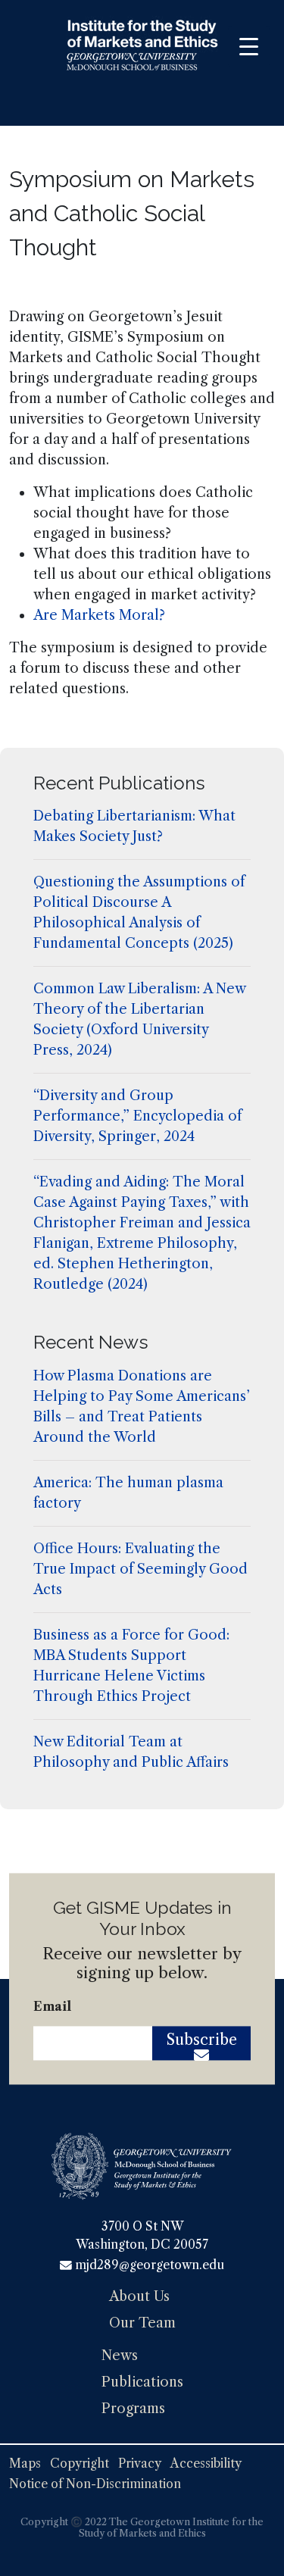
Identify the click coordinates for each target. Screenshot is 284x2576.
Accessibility (206, 2463)
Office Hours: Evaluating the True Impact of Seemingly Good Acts (140, 1569)
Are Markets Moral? (99, 615)
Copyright (80, 2463)
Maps (25, 2463)
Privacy (140, 2463)
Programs (133, 2409)
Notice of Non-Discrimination (95, 2484)
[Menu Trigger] (249, 47)
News (120, 2356)
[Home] (142, 48)
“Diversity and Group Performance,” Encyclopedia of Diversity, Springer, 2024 (137, 1116)
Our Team (142, 2323)
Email (52, 2007)
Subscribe (202, 2040)
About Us (139, 2296)
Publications (142, 2382)
